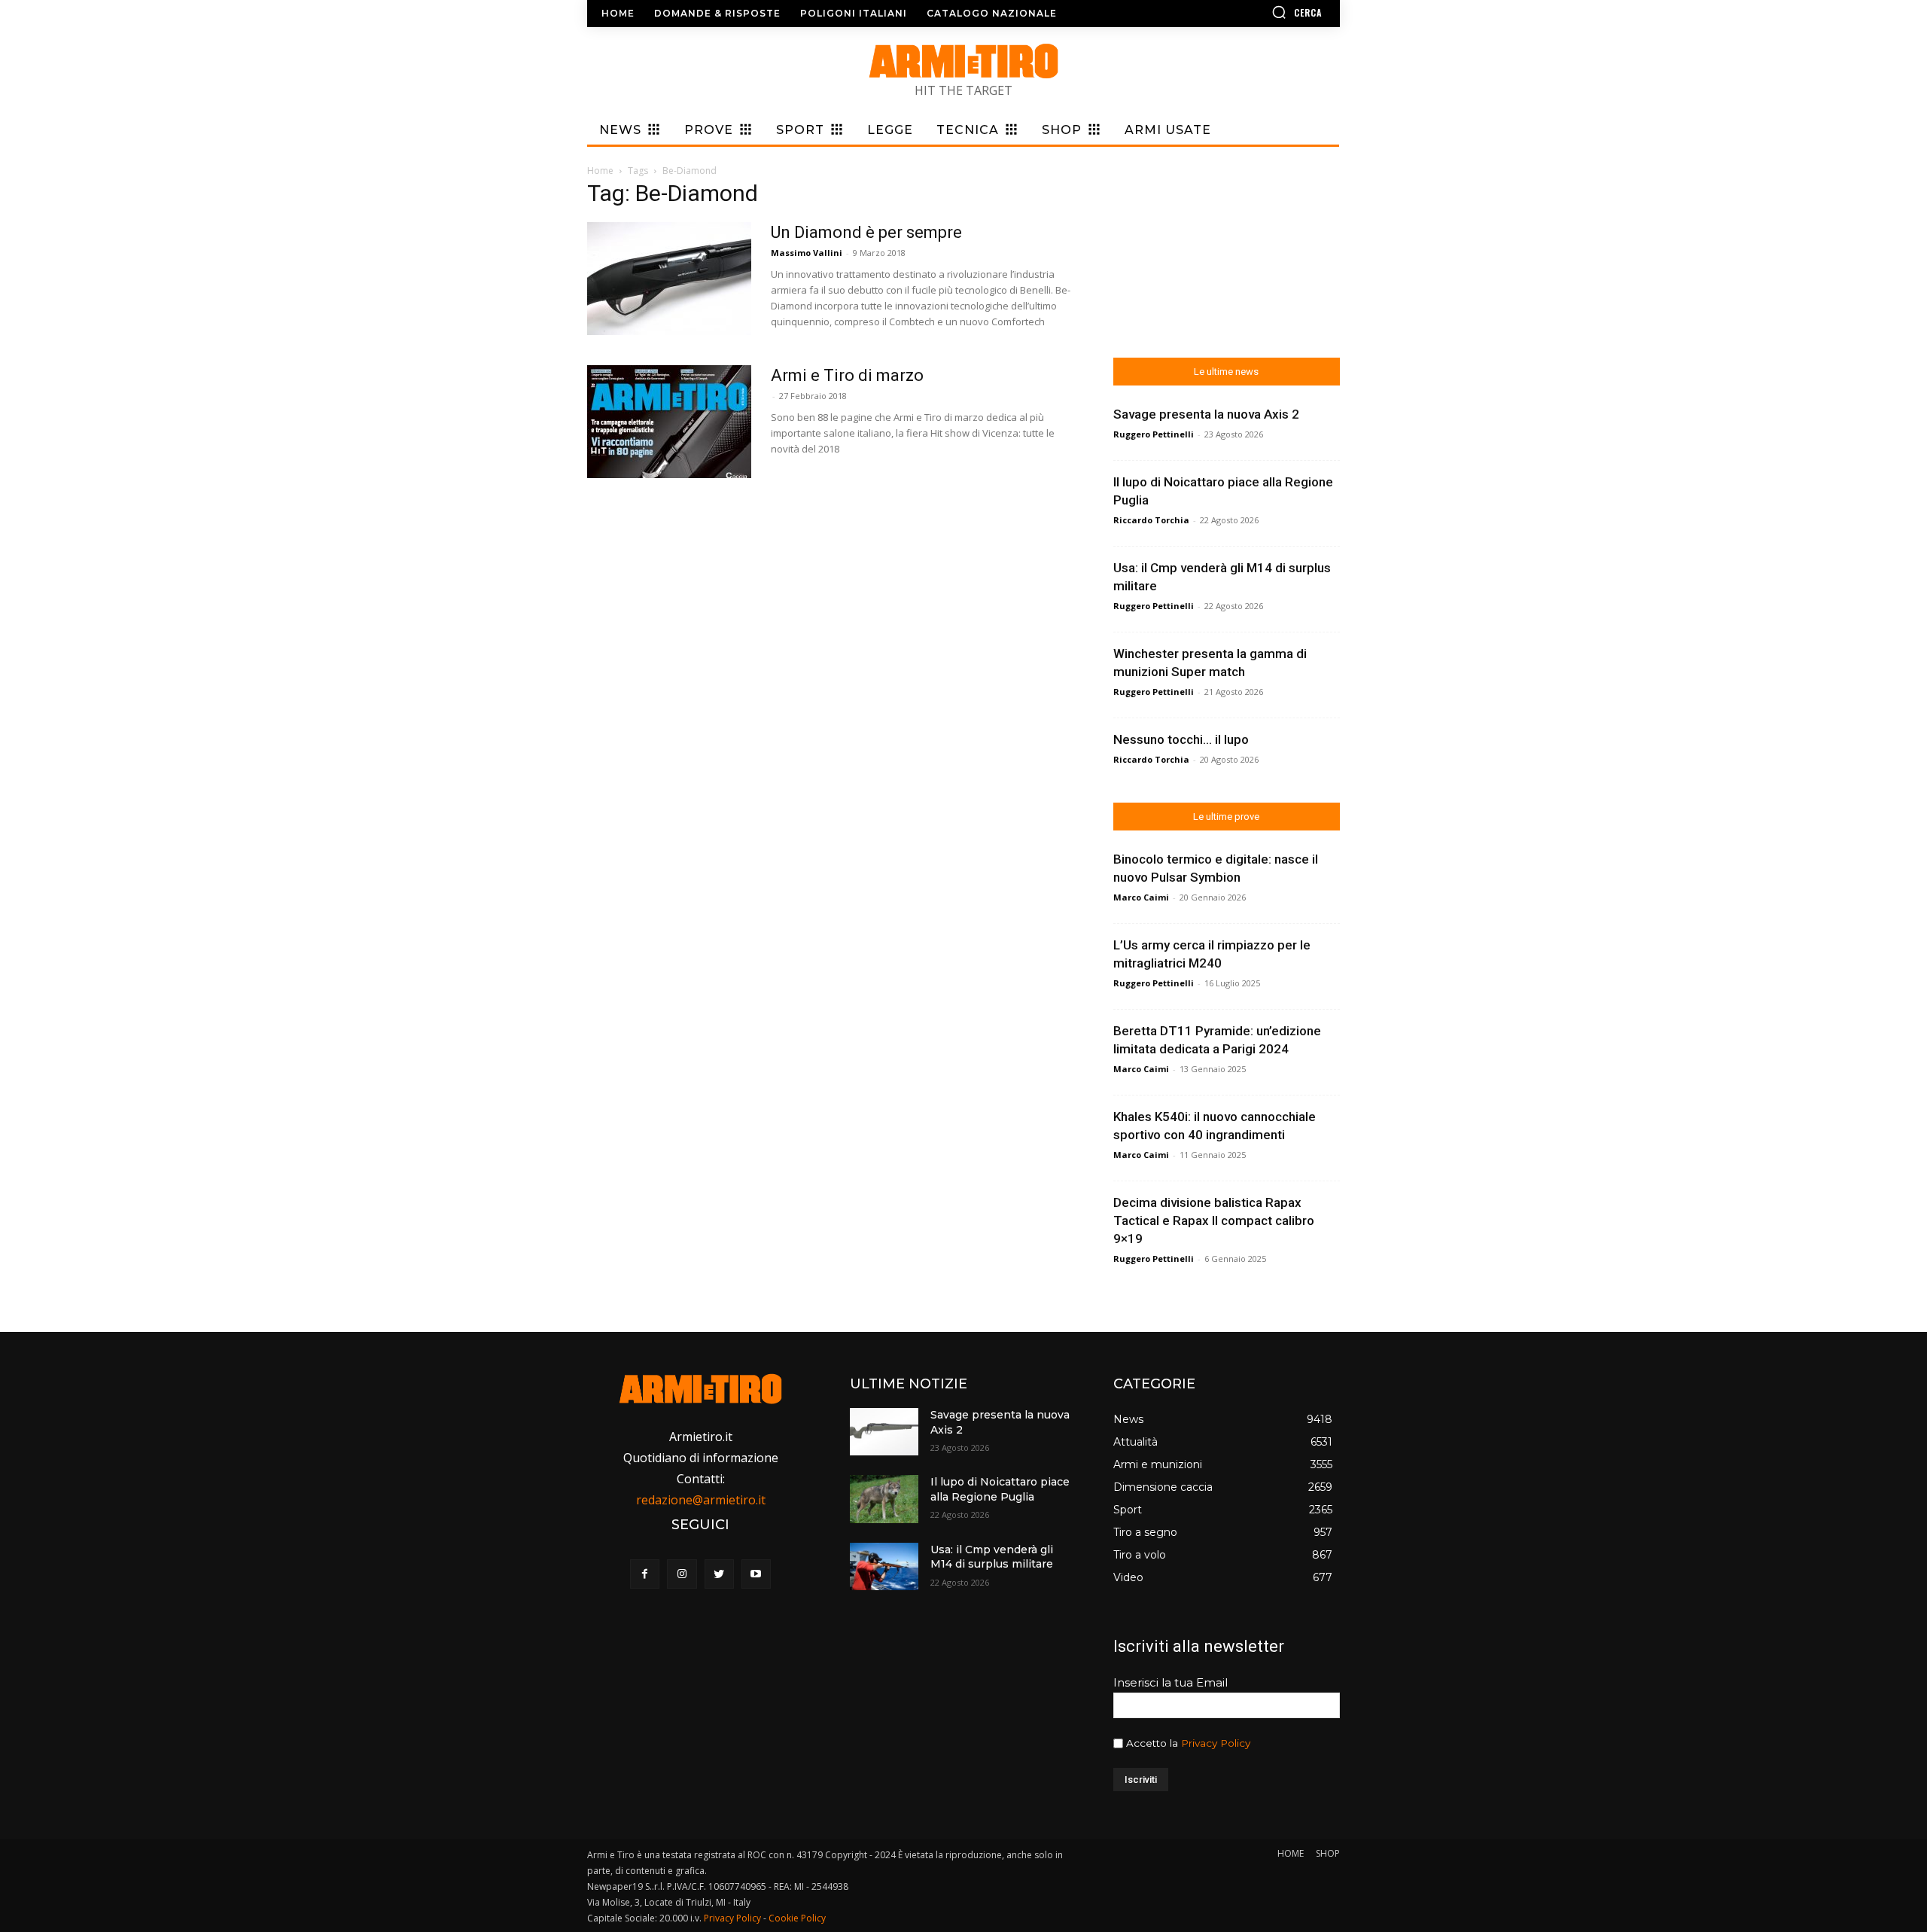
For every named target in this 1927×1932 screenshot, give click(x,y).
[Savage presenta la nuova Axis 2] (884, 1432)
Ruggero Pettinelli (1154, 434)
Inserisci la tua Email (1171, 1682)
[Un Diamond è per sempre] (669, 279)
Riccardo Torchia (1151, 520)
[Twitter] (719, 1574)
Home (600, 171)
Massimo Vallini (807, 253)
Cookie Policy (797, 1918)
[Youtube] (756, 1574)
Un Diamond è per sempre (866, 232)
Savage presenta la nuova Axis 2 (1206, 414)
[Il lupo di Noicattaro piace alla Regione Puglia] (884, 1499)
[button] (1253, 12)
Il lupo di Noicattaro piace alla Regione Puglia (1000, 1489)
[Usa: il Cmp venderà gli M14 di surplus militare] (884, 1566)
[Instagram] (682, 1574)
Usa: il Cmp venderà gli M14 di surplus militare (992, 1557)
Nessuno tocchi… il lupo (1181, 739)
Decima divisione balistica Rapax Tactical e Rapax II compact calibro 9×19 (1214, 1220)
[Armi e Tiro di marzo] (669, 422)
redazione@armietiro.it (701, 1500)
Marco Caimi (1141, 897)
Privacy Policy (1216, 1743)
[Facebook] (645, 1574)
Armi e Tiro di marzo (847, 375)
